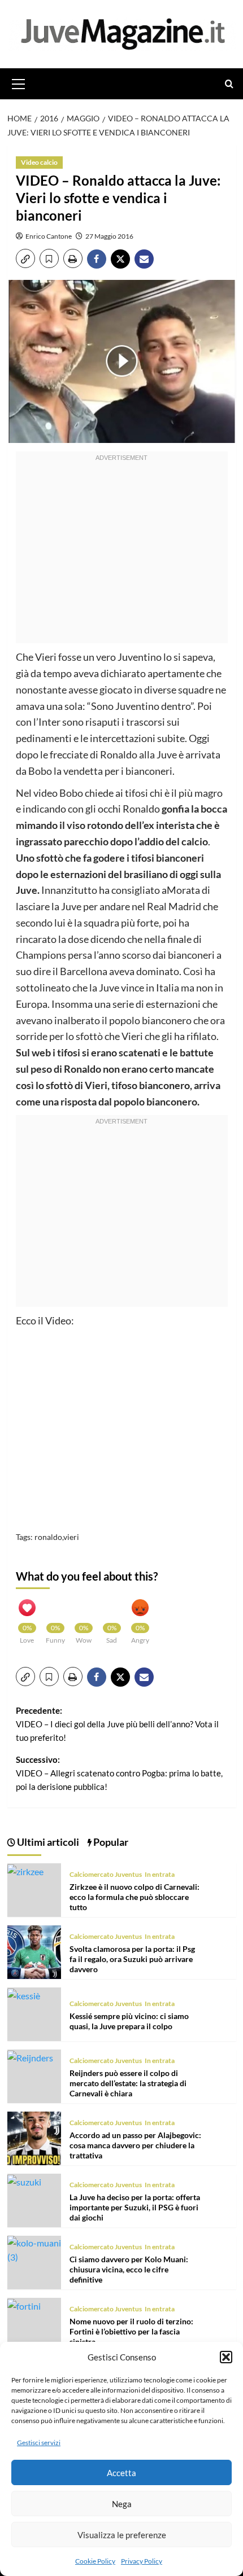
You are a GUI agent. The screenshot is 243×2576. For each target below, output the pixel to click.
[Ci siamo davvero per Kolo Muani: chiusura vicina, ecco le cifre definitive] (34, 2248)
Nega (122, 2504)
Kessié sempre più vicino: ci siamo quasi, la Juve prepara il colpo (129, 2021)
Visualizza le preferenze (122, 2535)
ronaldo (48, 1537)
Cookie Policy (95, 2561)
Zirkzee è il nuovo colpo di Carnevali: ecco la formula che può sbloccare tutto (134, 1897)
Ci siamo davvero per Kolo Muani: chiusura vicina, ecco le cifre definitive (129, 2269)
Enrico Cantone (49, 236)
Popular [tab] (110, 1842)
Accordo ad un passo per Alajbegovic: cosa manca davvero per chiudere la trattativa (135, 2145)
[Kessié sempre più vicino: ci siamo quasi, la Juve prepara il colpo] (24, 1994)
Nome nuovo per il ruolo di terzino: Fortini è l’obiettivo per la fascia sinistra (131, 2331)
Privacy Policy (142, 2561)
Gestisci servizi (39, 2443)
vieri (71, 1537)
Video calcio (39, 162)
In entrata (160, 1874)
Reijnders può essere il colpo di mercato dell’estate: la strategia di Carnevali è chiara (128, 2083)
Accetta (121, 2473)
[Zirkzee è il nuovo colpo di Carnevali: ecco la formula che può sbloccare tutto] (25, 1870)
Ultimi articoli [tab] (47, 1842)
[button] (226, 2357)
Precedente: (117, 1724)
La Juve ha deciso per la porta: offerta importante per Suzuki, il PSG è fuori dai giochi (135, 2207)
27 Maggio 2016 (109, 236)
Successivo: (119, 1773)
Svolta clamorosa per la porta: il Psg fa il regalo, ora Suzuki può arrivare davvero (132, 1959)
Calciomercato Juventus (106, 1874)
